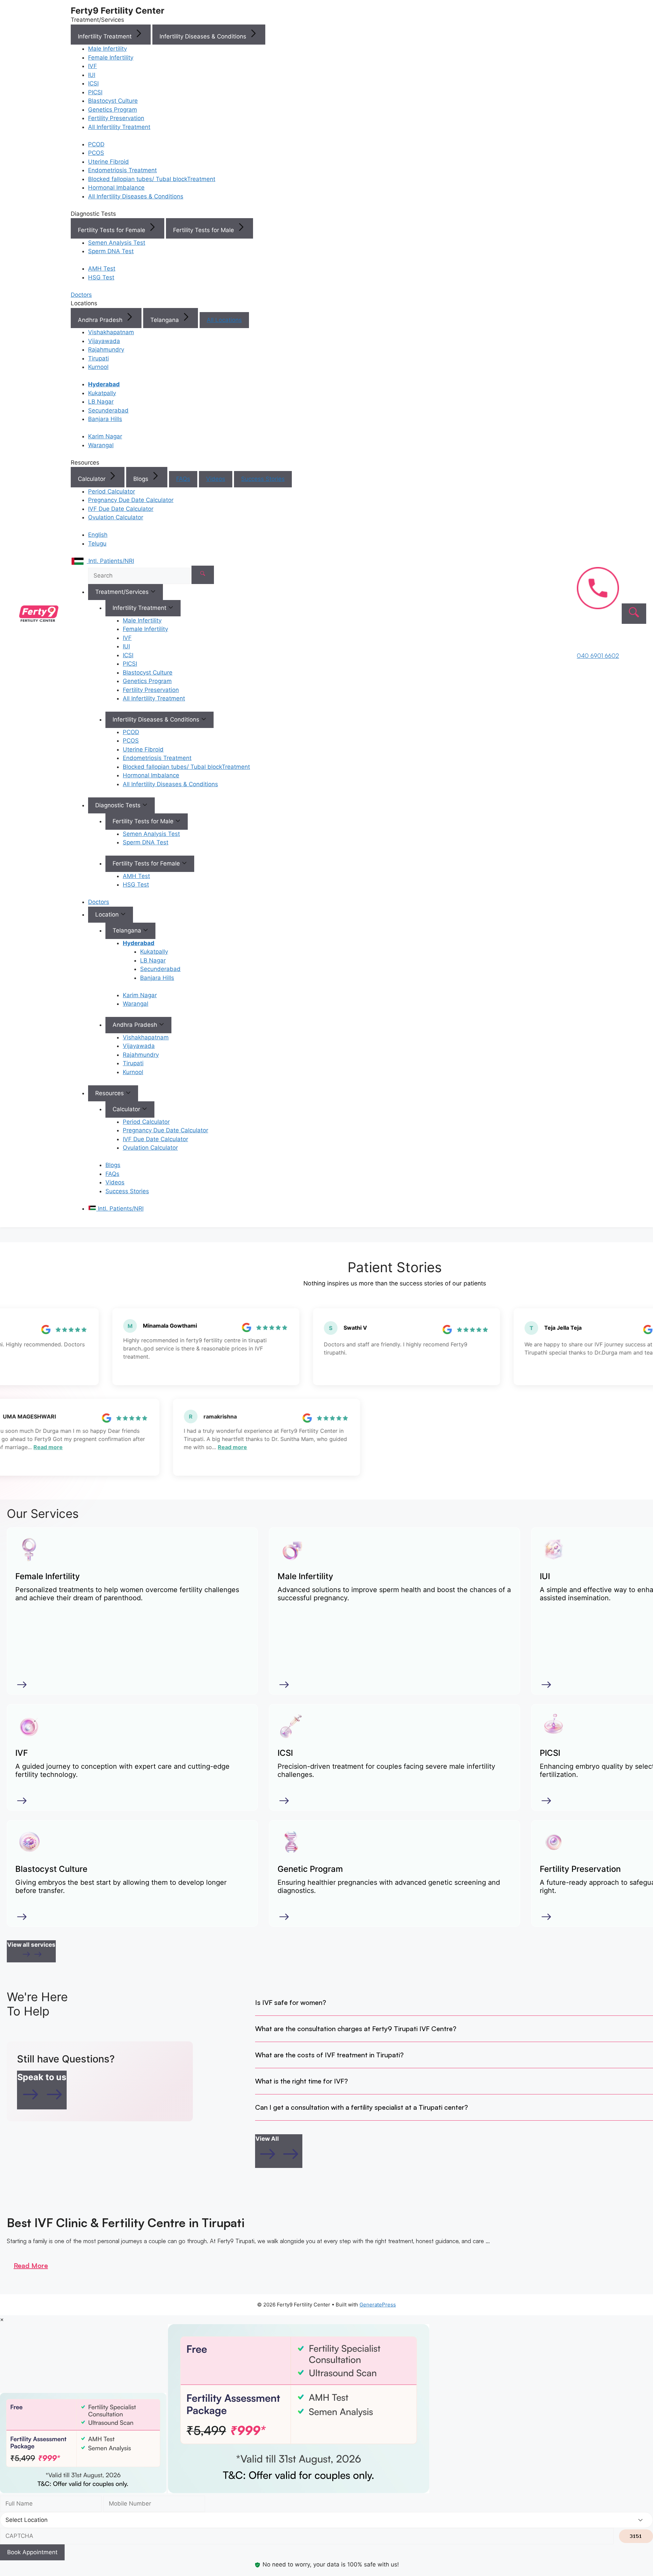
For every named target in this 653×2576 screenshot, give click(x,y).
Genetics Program (113, 110)
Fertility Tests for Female (112, 230)
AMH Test (102, 269)
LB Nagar (101, 402)
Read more (62, 1447)
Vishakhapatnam (111, 332)
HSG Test (101, 277)
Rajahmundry (106, 350)
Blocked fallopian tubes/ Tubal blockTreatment (152, 179)
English (98, 535)
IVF (93, 66)
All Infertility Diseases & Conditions (136, 196)
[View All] (279, 2163)
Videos (216, 479)
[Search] (203, 575)
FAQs (183, 479)
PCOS (96, 153)
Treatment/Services (123, 592)
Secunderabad (108, 410)
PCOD (96, 144)
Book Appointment (32, 2552)
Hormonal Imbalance (116, 188)
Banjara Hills (105, 419)
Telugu (97, 544)
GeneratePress (378, 2305)
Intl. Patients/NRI (120, 1209)
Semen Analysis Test (117, 243)
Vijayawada (104, 341)
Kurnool (98, 367)
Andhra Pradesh (101, 320)
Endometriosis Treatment (122, 170)
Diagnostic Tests (119, 805)
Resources (110, 1093)
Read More (31, 2265)
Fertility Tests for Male (204, 230)
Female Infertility (111, 58)
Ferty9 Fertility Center (118, 11)
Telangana (165, 320)
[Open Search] (634, 614)
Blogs (142, 479)
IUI (92, 75)
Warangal (101, 445)
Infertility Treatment (106, 36)
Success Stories (263, 479)
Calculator (93, 479)
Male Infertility (107, 49)
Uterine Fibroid (108, 162)
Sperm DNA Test (111, 251)
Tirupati (98, 358)
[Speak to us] (42, 2103)
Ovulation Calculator (116, 517)
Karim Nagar (105, 436)
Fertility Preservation (116, 118)
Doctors (99, 902)
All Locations (224, 320)
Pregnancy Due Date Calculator (131, 500)
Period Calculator (112, 491)
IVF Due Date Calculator (121, 509)
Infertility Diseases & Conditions (204, 36)
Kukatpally (102, 393)
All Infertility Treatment (119, 127)
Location (108, 914)
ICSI (93, 83)
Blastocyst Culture (113, 101)
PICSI (95, 92)
